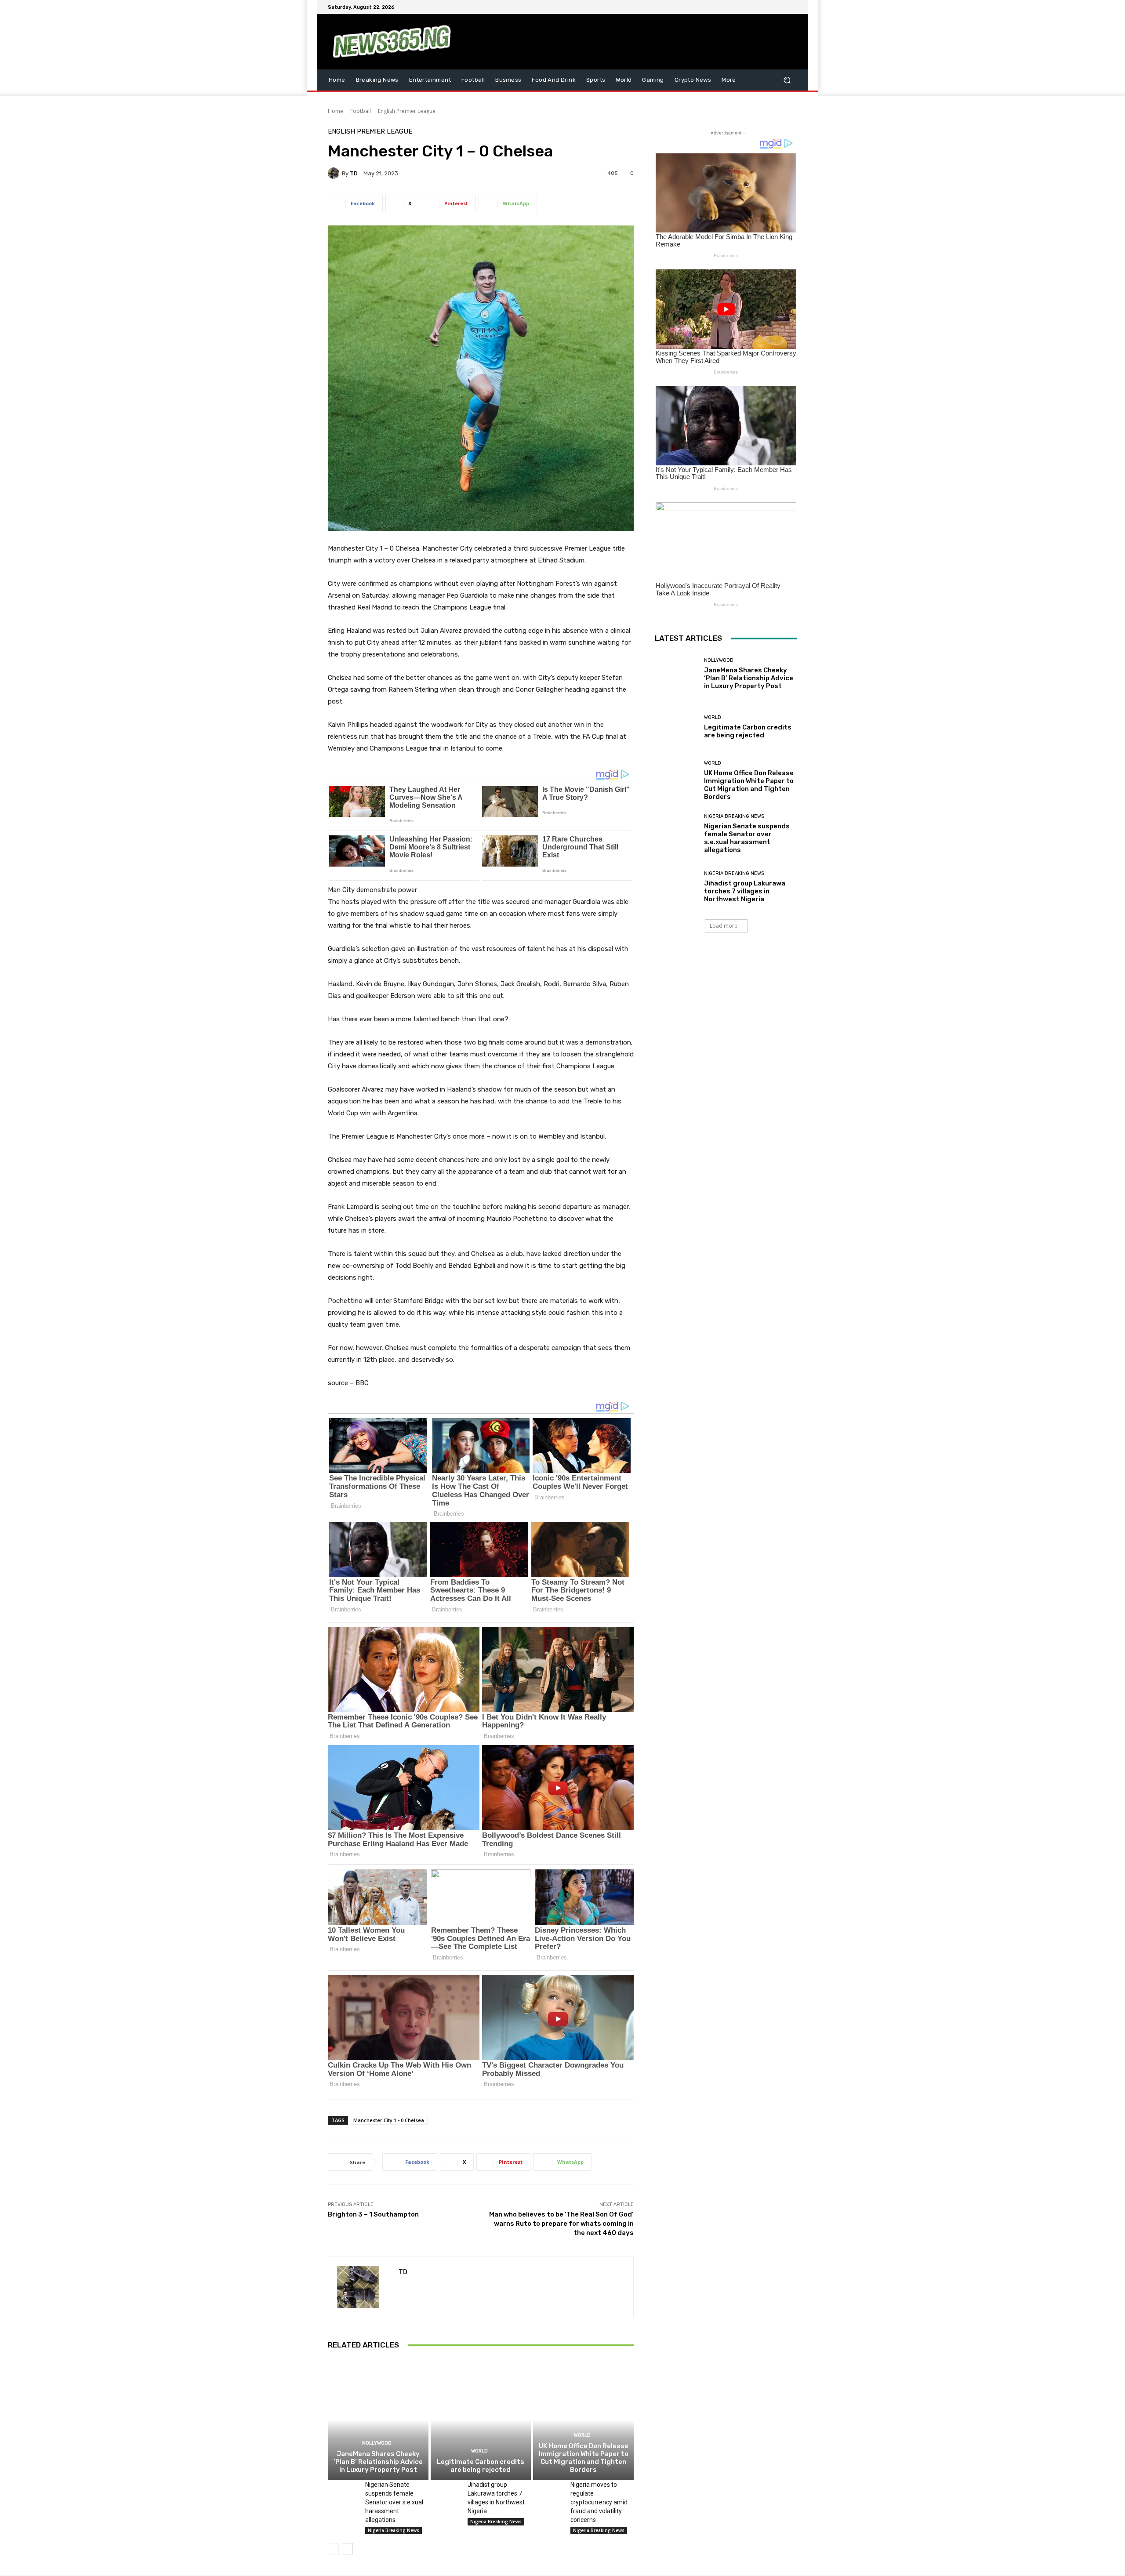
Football (361, 111)
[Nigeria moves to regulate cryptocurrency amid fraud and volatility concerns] (548, 2491)
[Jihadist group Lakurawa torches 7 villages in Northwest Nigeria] (446, 2491)
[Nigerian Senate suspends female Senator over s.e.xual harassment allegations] (343, 2491)
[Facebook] (750, 7)
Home (336, 111)
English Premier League (407, 111)
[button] (787, 80)
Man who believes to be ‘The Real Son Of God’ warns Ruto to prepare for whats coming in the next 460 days (561, 2224)
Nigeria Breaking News (394, 2530)
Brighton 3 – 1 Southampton (373, 2214)
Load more (724, 926)
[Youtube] (792, 7)
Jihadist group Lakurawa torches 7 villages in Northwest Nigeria (745, 891)
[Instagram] (760, 7)
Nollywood (377, 2443)
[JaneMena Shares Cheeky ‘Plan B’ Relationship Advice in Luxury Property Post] (378, 2420)
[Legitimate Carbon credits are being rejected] (481, 2420)
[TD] (335, 173)
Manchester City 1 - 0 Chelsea (389, 2120)
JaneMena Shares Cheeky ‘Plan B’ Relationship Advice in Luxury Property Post (378, 2462)
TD (354, 173)
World (479, 2451)
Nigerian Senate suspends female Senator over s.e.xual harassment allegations (394, 2502)
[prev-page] (333, 2549)
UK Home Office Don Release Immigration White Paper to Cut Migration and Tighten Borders (584, 2458)
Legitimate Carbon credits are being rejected (481, 2466)
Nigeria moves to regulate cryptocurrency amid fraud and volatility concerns (599, 2502)
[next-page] (347, 2549)
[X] (771, 7)
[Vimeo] (781, 7)
